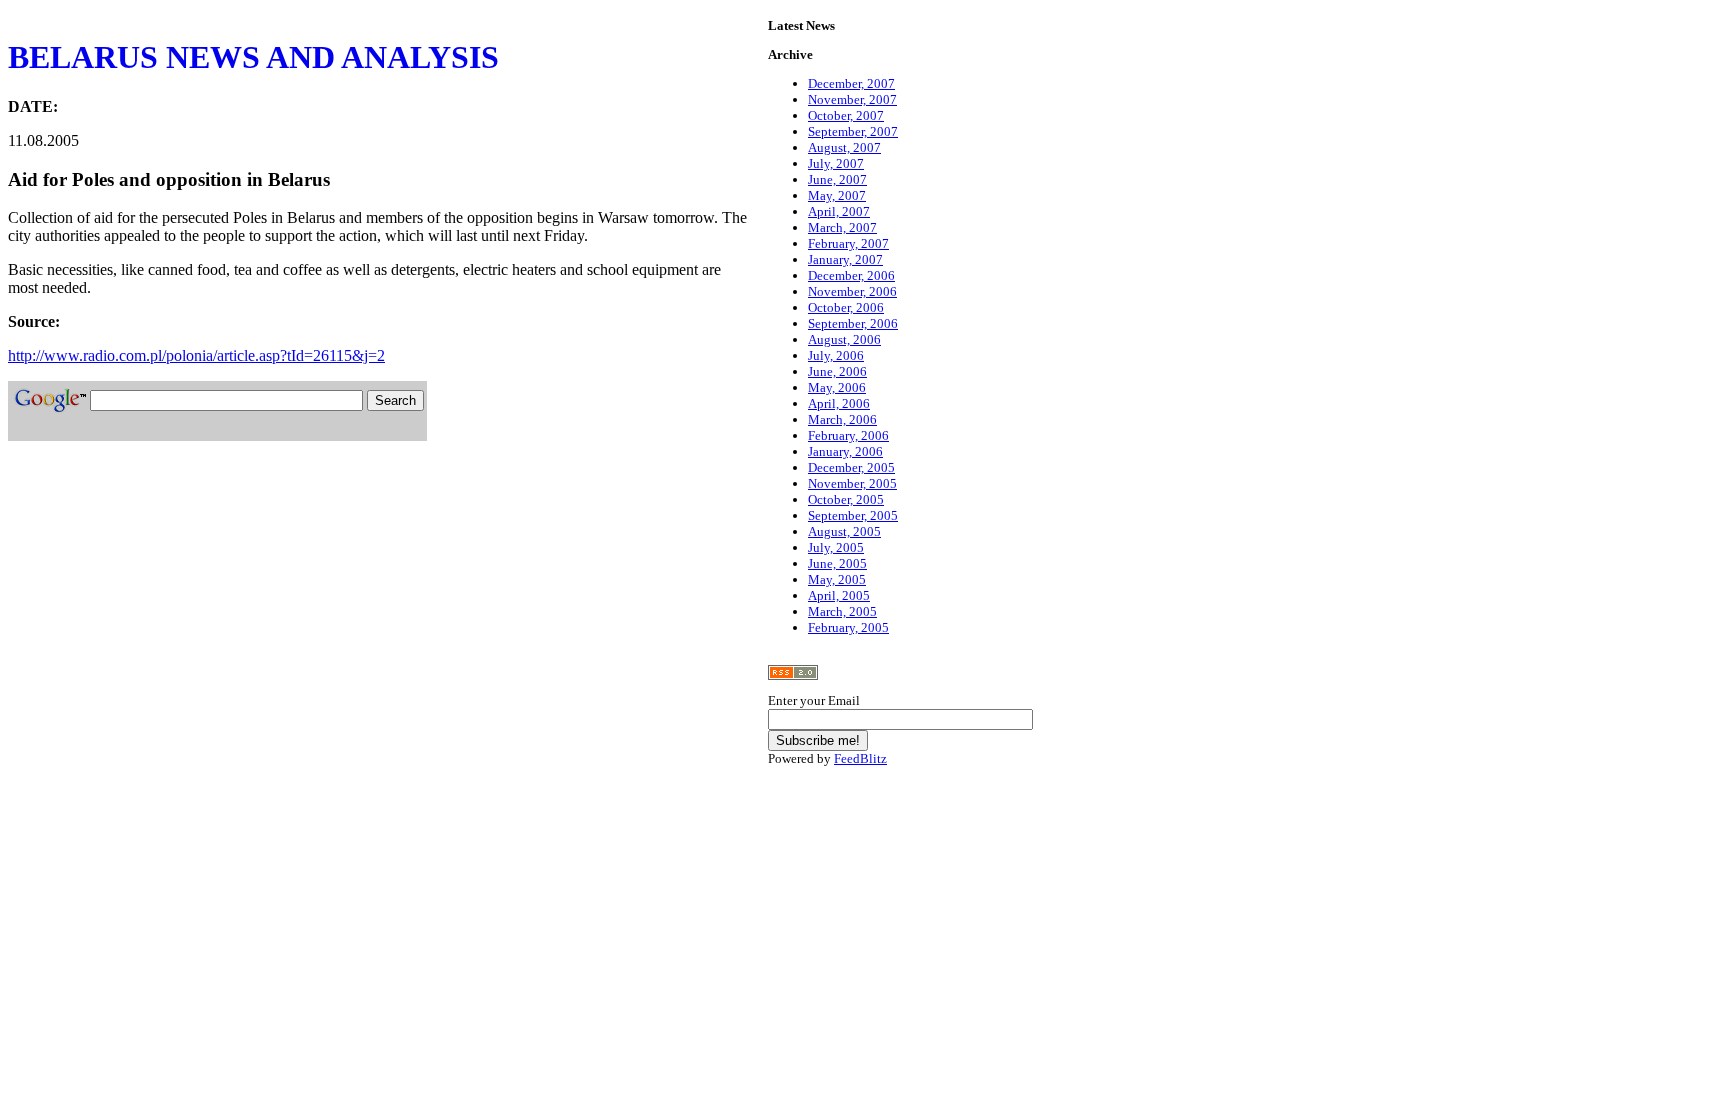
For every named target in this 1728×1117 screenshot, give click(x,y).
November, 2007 (852, 99)
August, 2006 (844, 339)
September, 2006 (853, 323)
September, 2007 (853, 131)
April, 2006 (839, 403)
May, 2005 (837, 579)
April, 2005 (839, 595)
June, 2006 (837, 371)
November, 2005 (852, 483)
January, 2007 (845, 259)
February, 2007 (848, 243)
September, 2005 (853, 515)
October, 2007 (846, 115)
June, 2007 (837, 179)
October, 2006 (846, 307)
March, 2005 (842, 611)
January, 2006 (845, 451)
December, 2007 (851, 83)
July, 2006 (836, 355)
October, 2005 (846, 499)
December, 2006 (851, 275)
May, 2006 (837, 387)
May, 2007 (837, 195)
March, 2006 (842, 419)
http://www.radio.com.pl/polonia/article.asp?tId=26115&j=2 (196, 355)
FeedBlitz (860, 758)
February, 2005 (848, 627)
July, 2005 (836, 547)
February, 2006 (848, 435)
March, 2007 (842, 227)
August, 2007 (844, 147)
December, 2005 (851, 467)
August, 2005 (844, 531)
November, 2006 (852, 291)
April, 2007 (839, 211)
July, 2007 (836, 163)
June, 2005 (837, 563)
